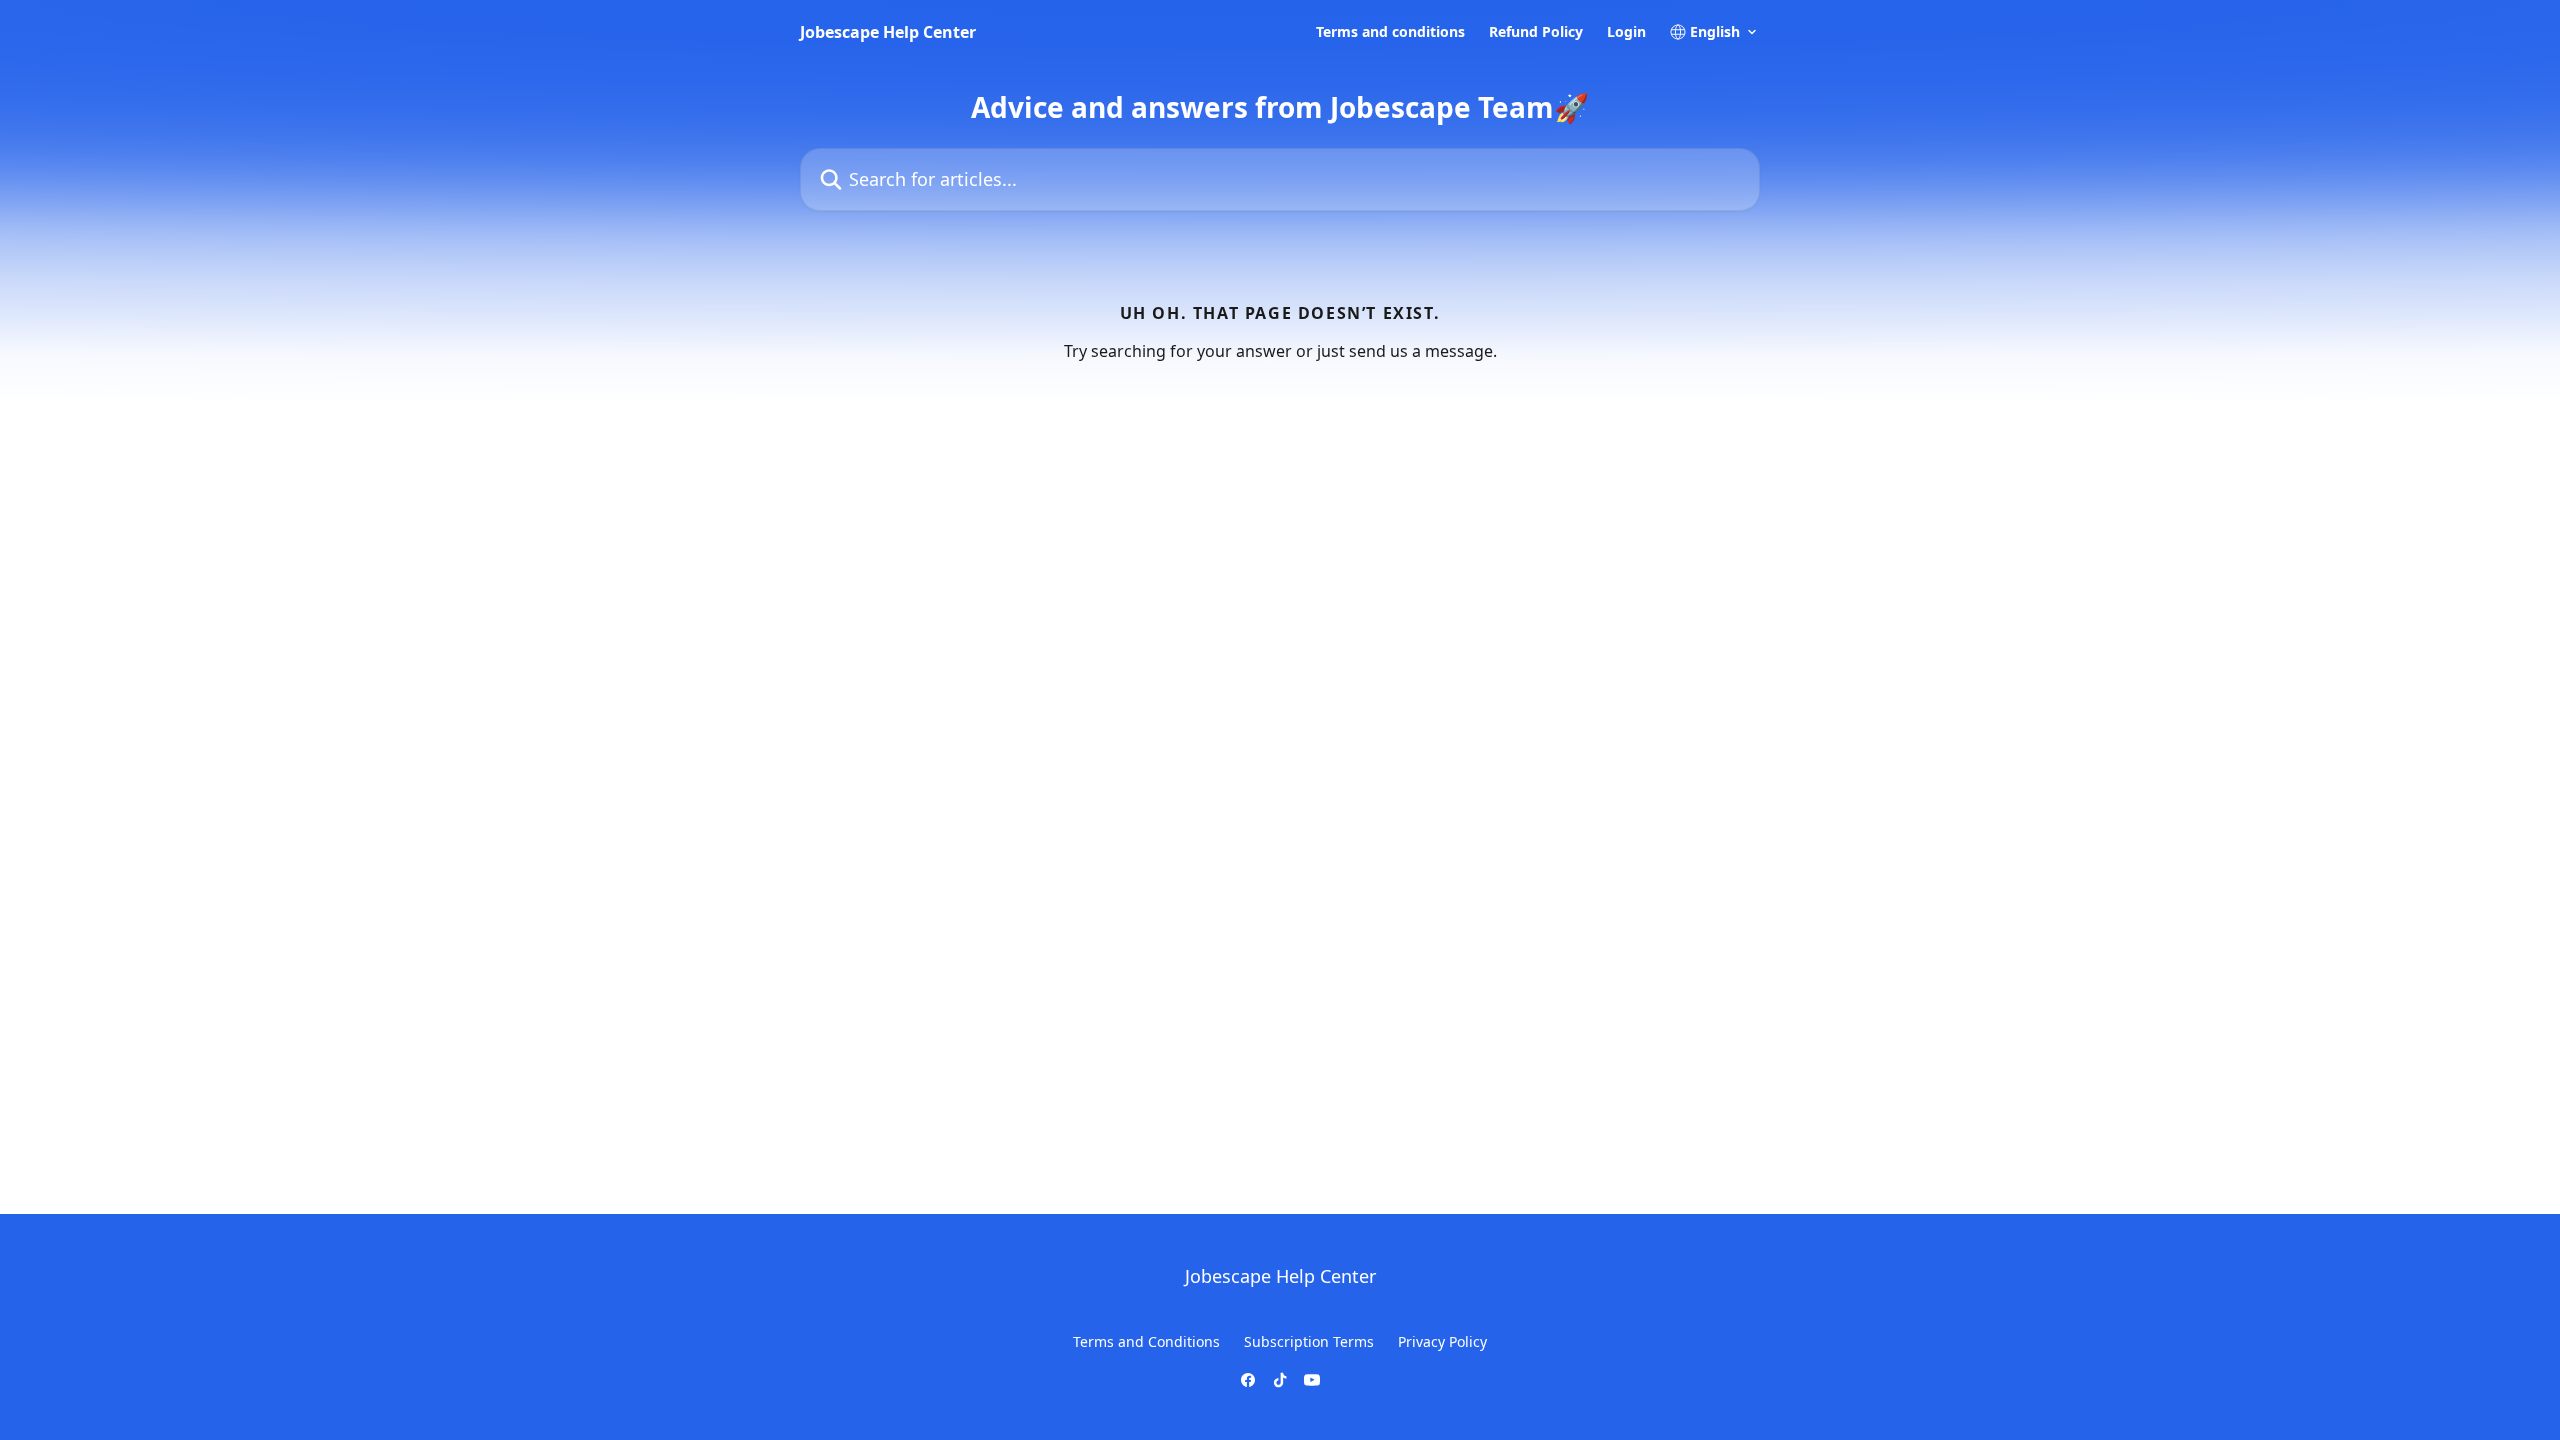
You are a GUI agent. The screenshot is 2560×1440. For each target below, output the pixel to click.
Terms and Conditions (1146, 1341)
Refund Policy (1536, 32)
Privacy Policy (1442, 1341)
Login (1626, 32)
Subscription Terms (1309, 1341)
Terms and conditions (1390, 32)
